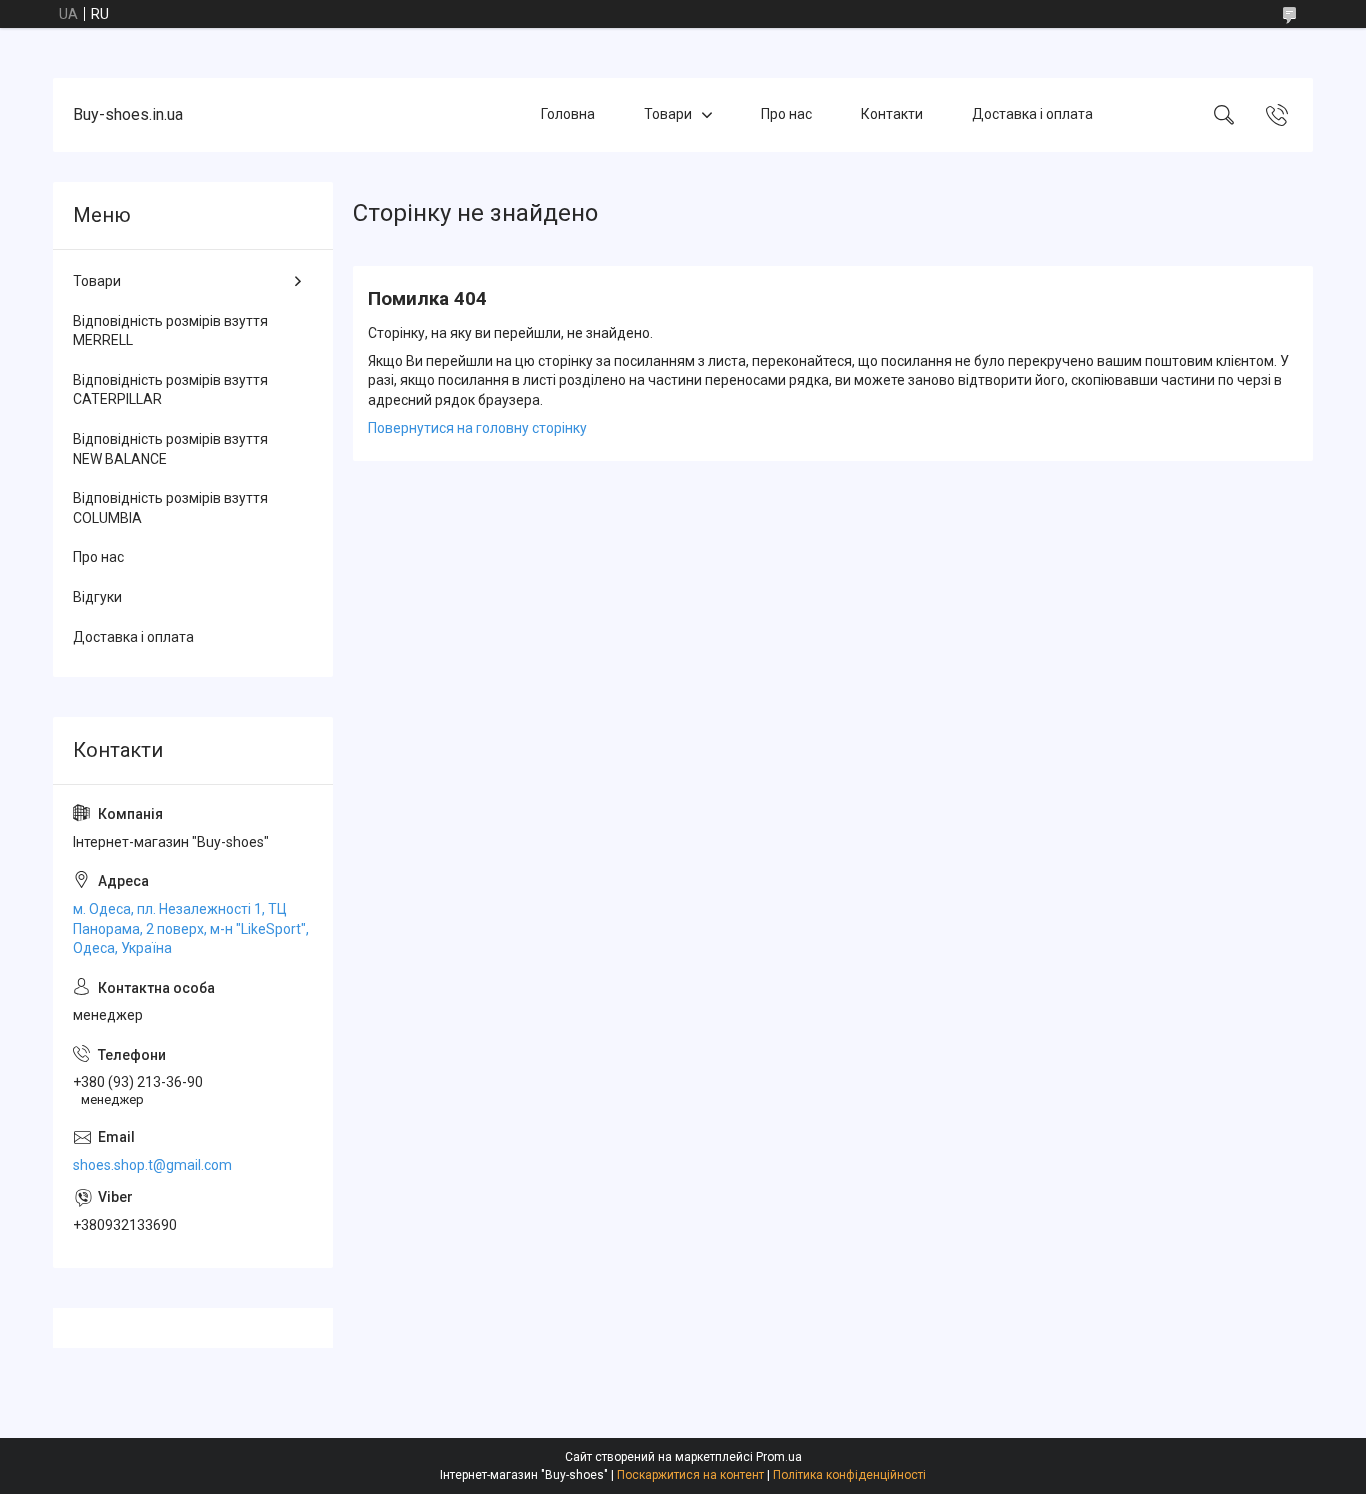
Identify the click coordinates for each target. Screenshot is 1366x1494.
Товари (668, 114)
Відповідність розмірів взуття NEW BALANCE (170, 449)
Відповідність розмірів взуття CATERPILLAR (170, 390)
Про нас (786, 114)
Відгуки (97, 597)
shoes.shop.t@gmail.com (152, 1165)
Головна (568, 114)
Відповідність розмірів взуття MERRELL (170, 331)
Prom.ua (779, 1457)
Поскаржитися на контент (690, 1475)
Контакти (892, 114)
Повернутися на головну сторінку (477, 428)
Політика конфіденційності (849, 1475)
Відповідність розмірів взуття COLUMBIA (170, 508)
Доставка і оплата (1032, 114)
